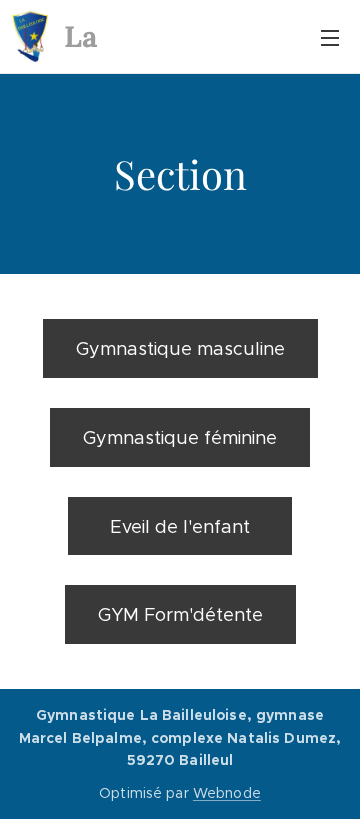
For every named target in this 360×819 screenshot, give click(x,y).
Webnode (227, 793)
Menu (330, 37)
